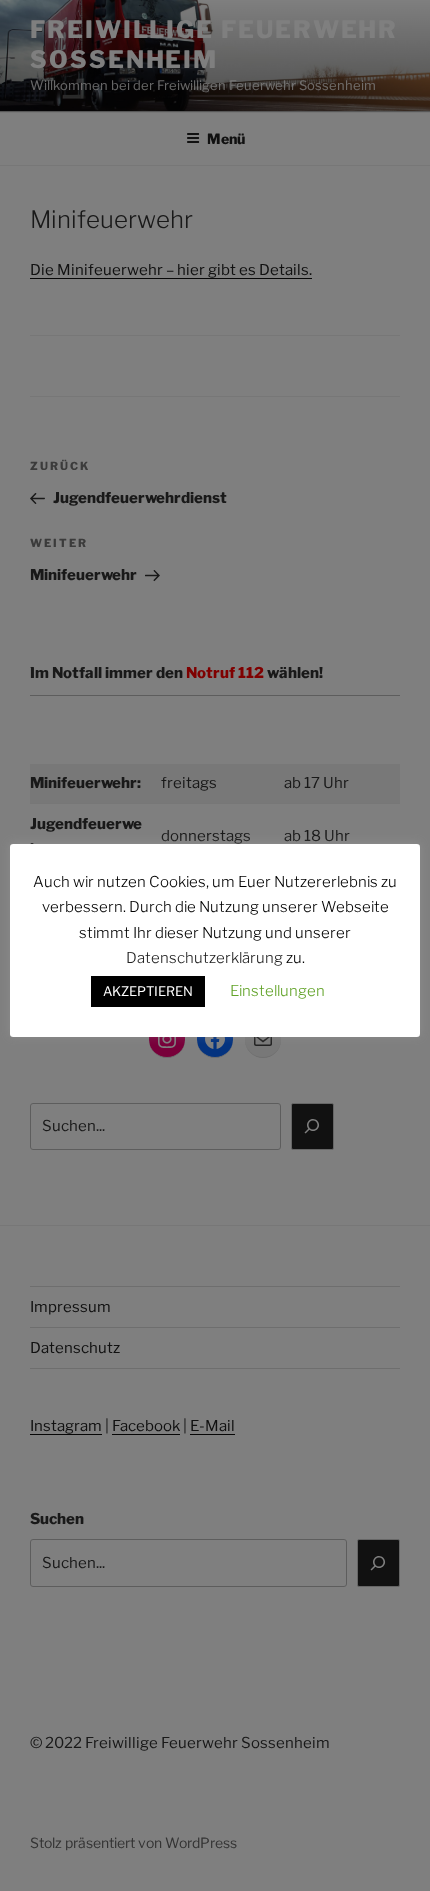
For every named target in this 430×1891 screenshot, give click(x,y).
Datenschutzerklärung (204, 958)
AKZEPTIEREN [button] (148, 991)
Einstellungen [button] (277, 991)
